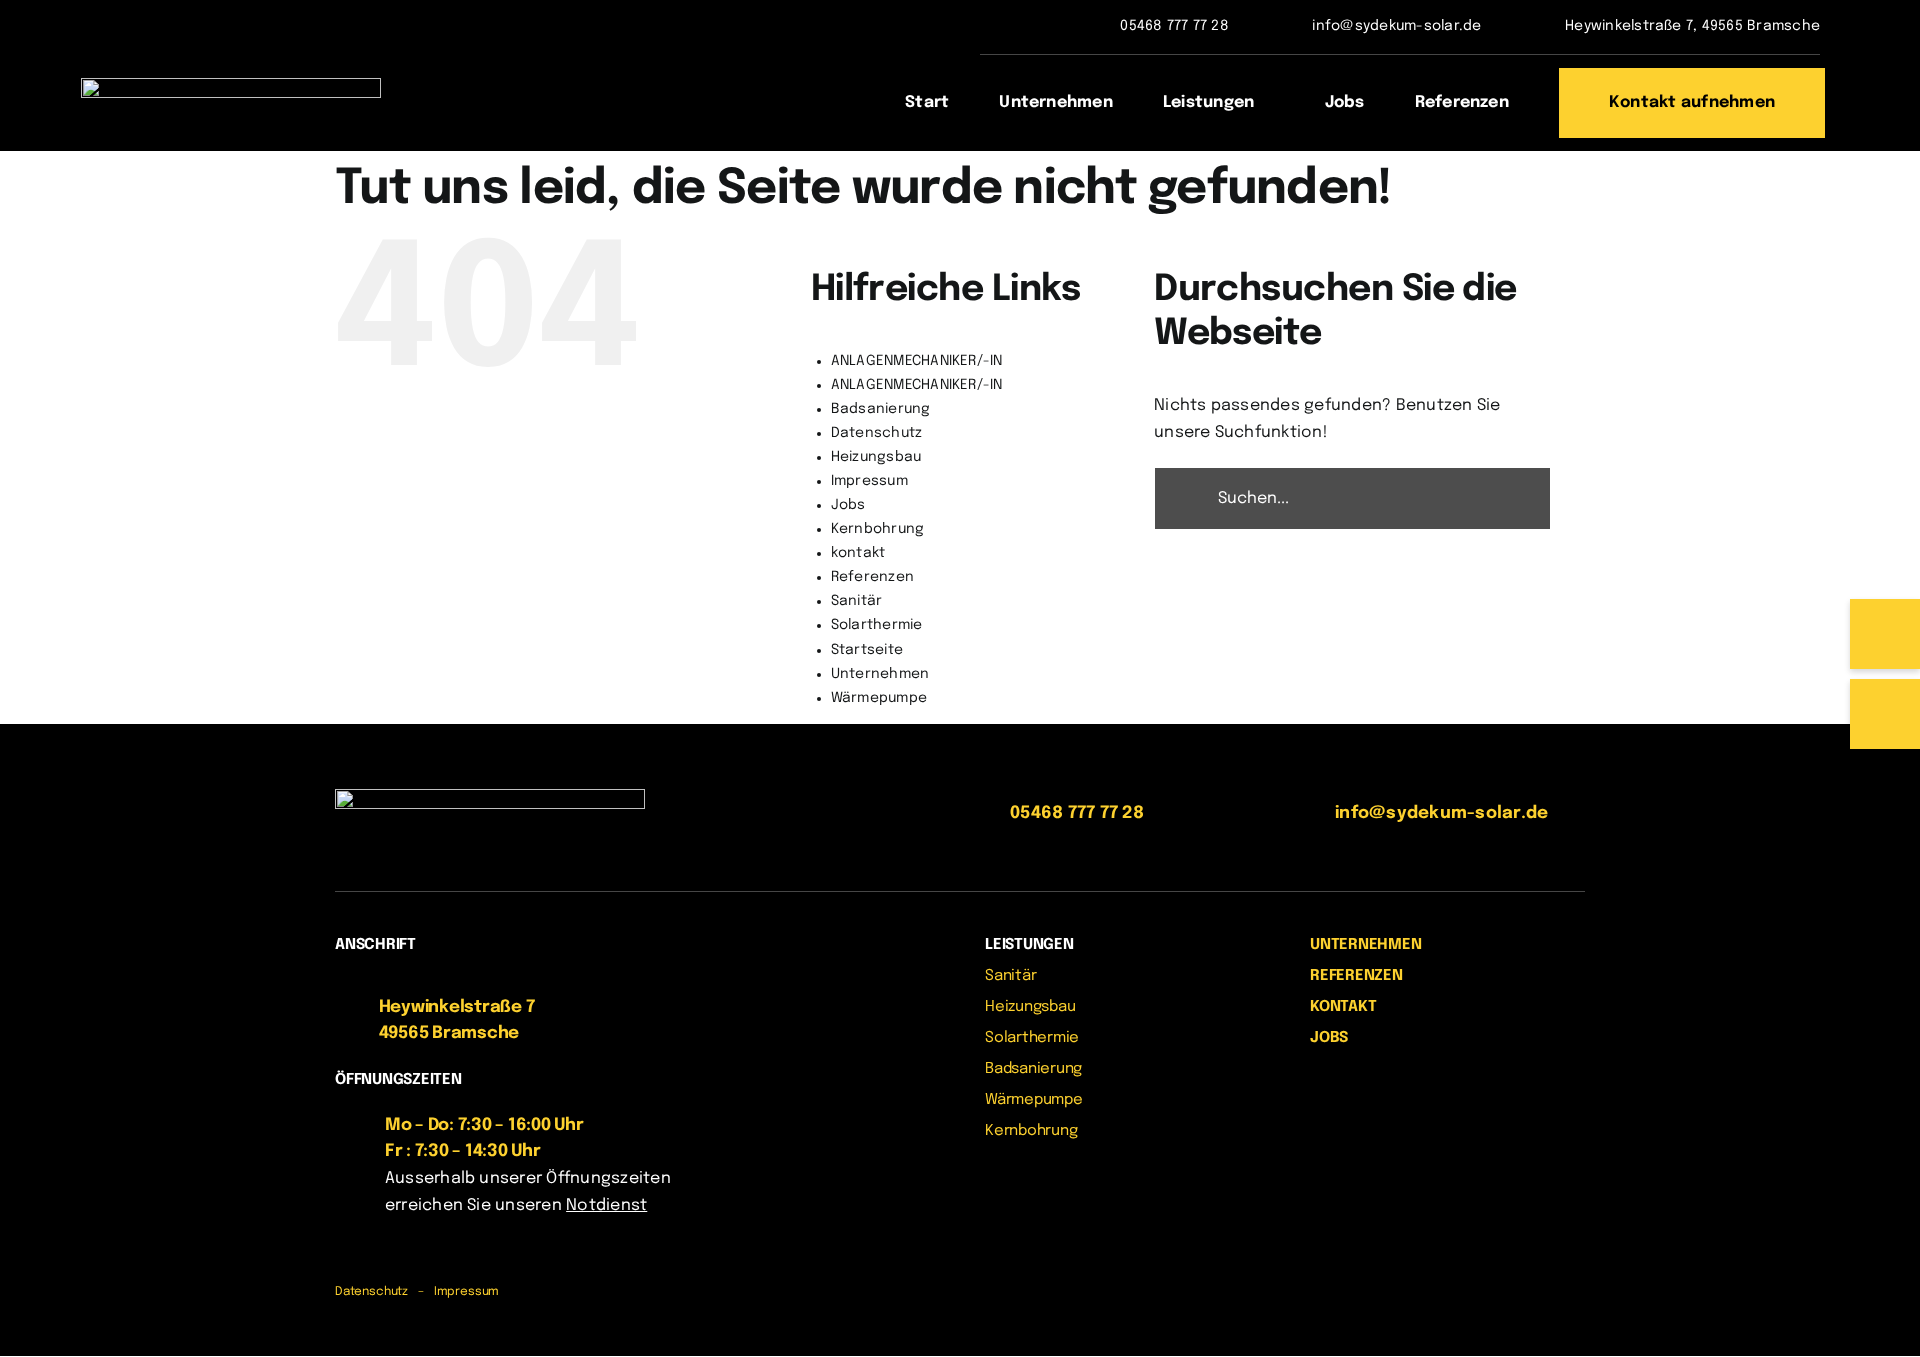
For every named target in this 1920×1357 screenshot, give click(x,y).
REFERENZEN (1356, 976)
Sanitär (857, 601)
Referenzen (872, 577)
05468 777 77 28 (1174, 26)
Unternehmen (880, 674)
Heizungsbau (876, 457)
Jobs (848, 505)
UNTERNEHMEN (1366, 945)
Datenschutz (877, 433)
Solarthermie (877, 625)
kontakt (858, 553)
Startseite (867, 650)
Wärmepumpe (879, 698)
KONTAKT (1343, 1007)
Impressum (869, 481)
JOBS (1329, 1038)
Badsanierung (881, 409)
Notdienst (606, 1205)
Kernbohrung (878, 529)
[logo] (231, 85)
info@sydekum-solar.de (1396, 26)
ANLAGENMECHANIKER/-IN (917, 361)
